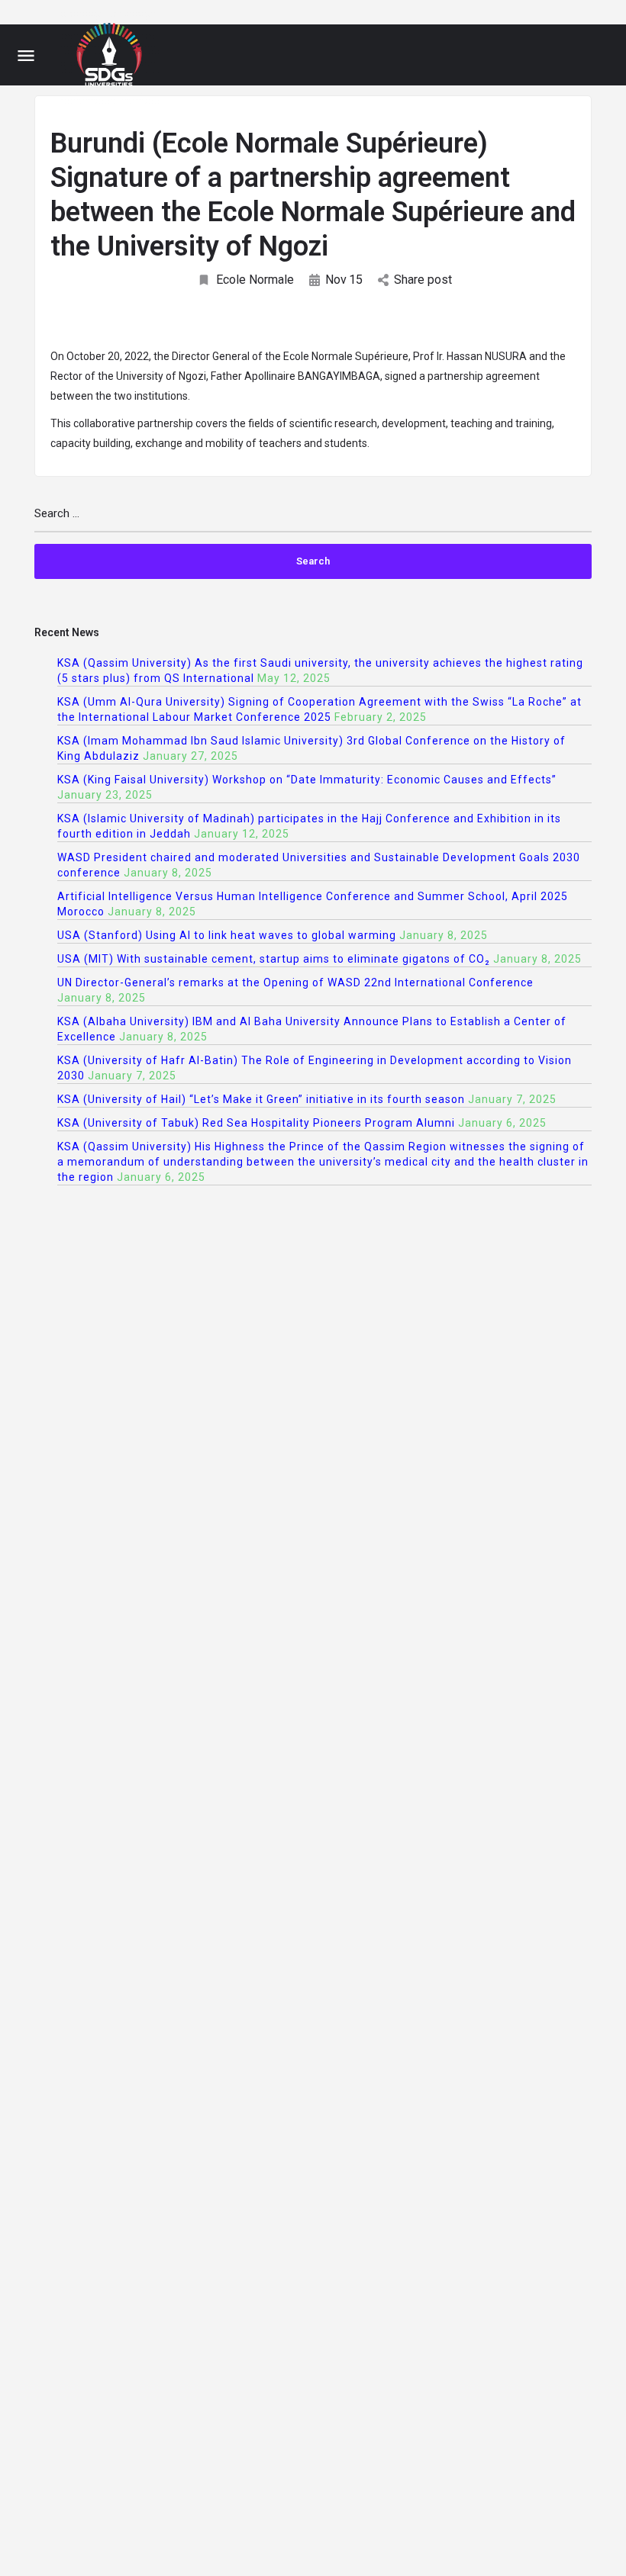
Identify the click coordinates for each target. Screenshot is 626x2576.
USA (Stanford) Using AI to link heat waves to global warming (227, 935)
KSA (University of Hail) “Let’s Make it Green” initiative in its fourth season (261, 1099)
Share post (423, 280)
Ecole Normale (255, 280)
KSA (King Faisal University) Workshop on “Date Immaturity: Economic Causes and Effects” (307, 780)
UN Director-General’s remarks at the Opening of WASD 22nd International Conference (295, 982)
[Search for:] (313, 520)
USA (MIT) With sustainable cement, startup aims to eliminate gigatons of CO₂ (274, 959)
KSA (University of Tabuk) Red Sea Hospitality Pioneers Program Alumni (256, 1123)
